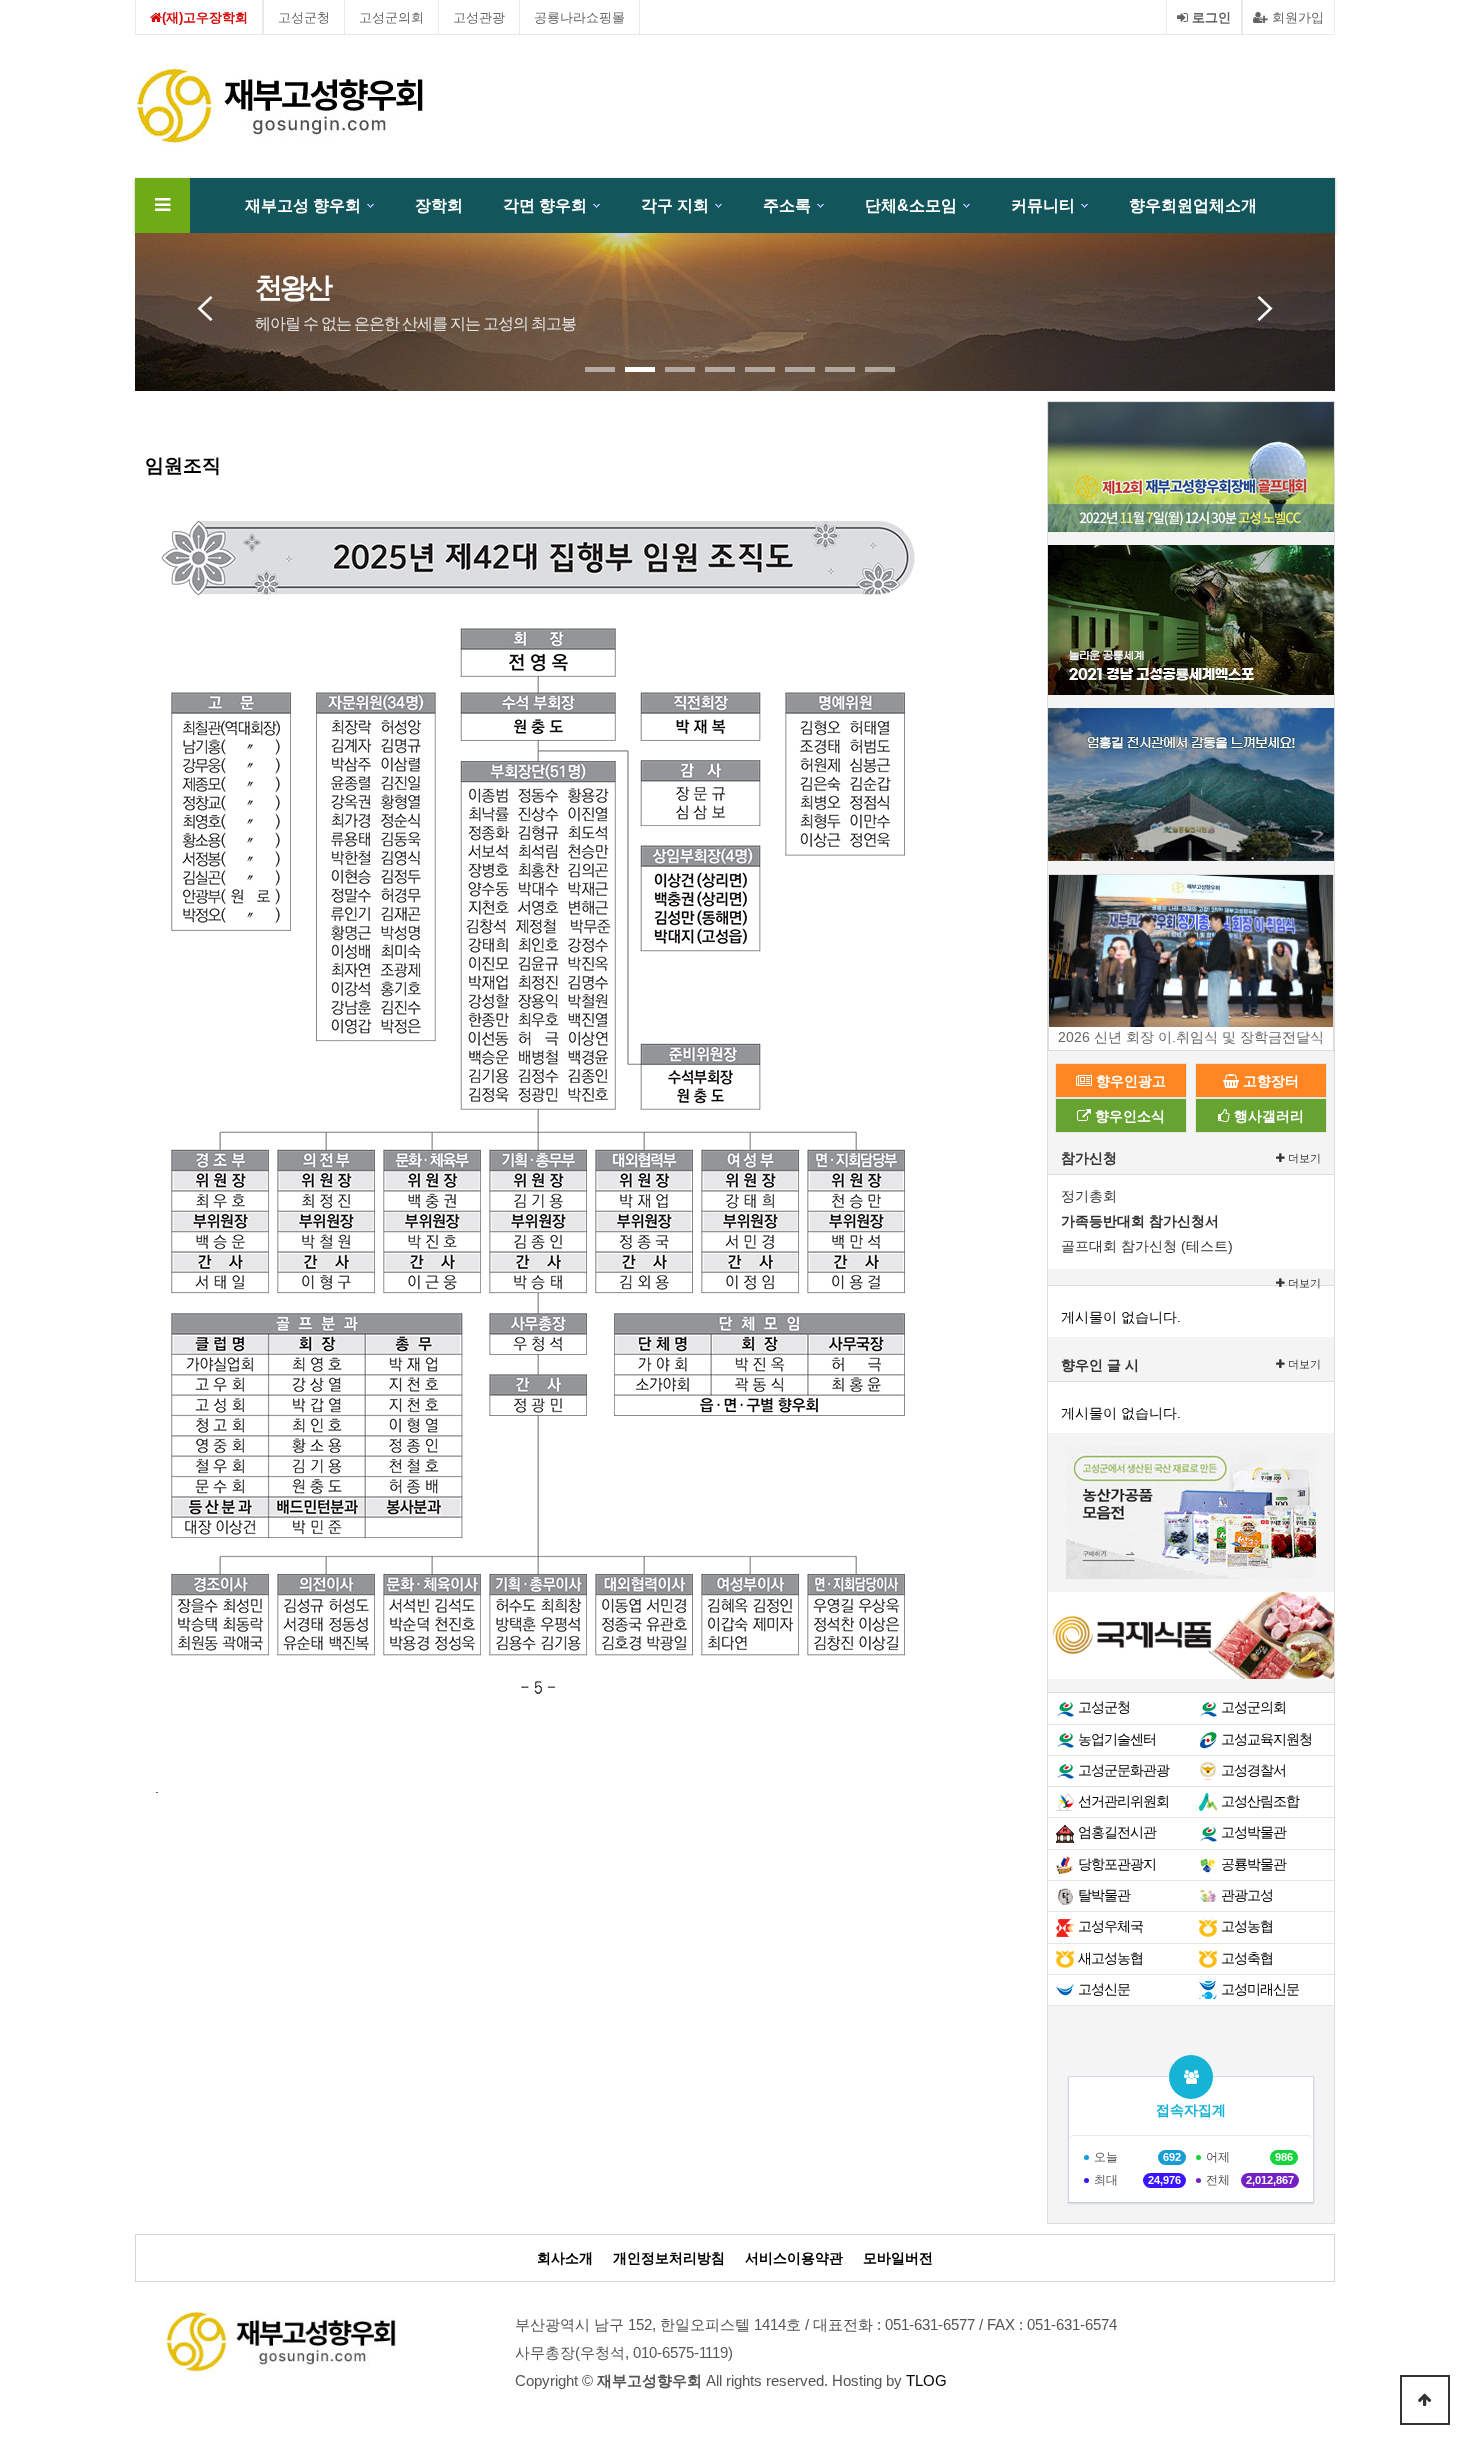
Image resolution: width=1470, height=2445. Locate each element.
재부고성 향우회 (303, 205)
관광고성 (1247, 1895)
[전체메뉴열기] (162, 205)
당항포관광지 (1117, 1864)
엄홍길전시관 (1117, 1832)
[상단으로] (1425, 2400)
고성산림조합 (1260, 1801)
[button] (600, 369)
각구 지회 (675, 205)
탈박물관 (1104, 1895)
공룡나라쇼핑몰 (579, 17)
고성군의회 (391, 17)
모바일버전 (898, 2258)
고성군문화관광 (1123, 1770)
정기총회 (1089, 1196)
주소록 (787, 205)
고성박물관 (1253, 1832)
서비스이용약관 (794, 2258)
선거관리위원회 (1123, 1801)
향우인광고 (1129, 1081)
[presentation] (205, 303)
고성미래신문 (1260, 1989)
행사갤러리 (1267, 1116)
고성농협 (1247, 1926)
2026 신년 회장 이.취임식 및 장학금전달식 (1191, 1037)
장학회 (439, 205)
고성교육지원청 (1266, 1739)
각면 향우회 (545, 205)
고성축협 (1247, 1958)
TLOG (926, 2381)
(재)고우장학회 (205, 17)
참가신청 (1089, 1158)
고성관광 (479, 17)
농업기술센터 (1117, 1739)
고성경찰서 (1253, 1770)
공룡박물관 (1253, 1864)
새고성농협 (1110, 1958)
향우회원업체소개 (1193, 205)
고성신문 (1104, 1989)
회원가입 (1296, 17)
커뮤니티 (1043, 205)
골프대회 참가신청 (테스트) (1147, 1246)
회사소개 (565, 2258)
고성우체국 (1110, 1926)
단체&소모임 (911, 205)
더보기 (1303, 1158)
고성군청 (304, 17)
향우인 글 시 (1100, 1365)
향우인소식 (1128, 1116)
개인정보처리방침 (669, 2258)
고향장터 (1269, 1081)
